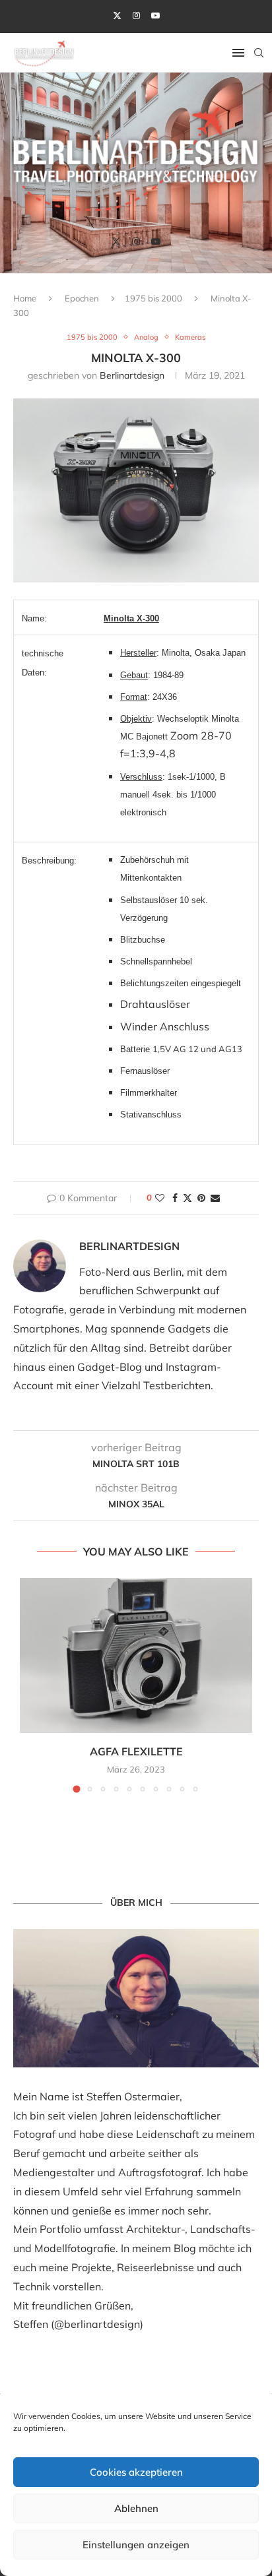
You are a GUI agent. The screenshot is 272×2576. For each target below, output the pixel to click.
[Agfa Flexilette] (136, 1655)
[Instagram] (136, 15)
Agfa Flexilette (136, 1751)
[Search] (259, 53)
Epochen (82, 298)
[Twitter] (117, 15)
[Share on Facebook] (175, 1198)
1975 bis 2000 (153, 298)
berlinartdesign (132, 375)
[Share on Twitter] (187, 1198)
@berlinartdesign (97, 2324)
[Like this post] (160, 1198)
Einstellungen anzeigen (136, 2545)
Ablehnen (136, 2508)
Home (25, 298)
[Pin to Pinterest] (201, 1198)
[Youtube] (155, 15)
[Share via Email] (215, 1198)
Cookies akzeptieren (136, 2472)
